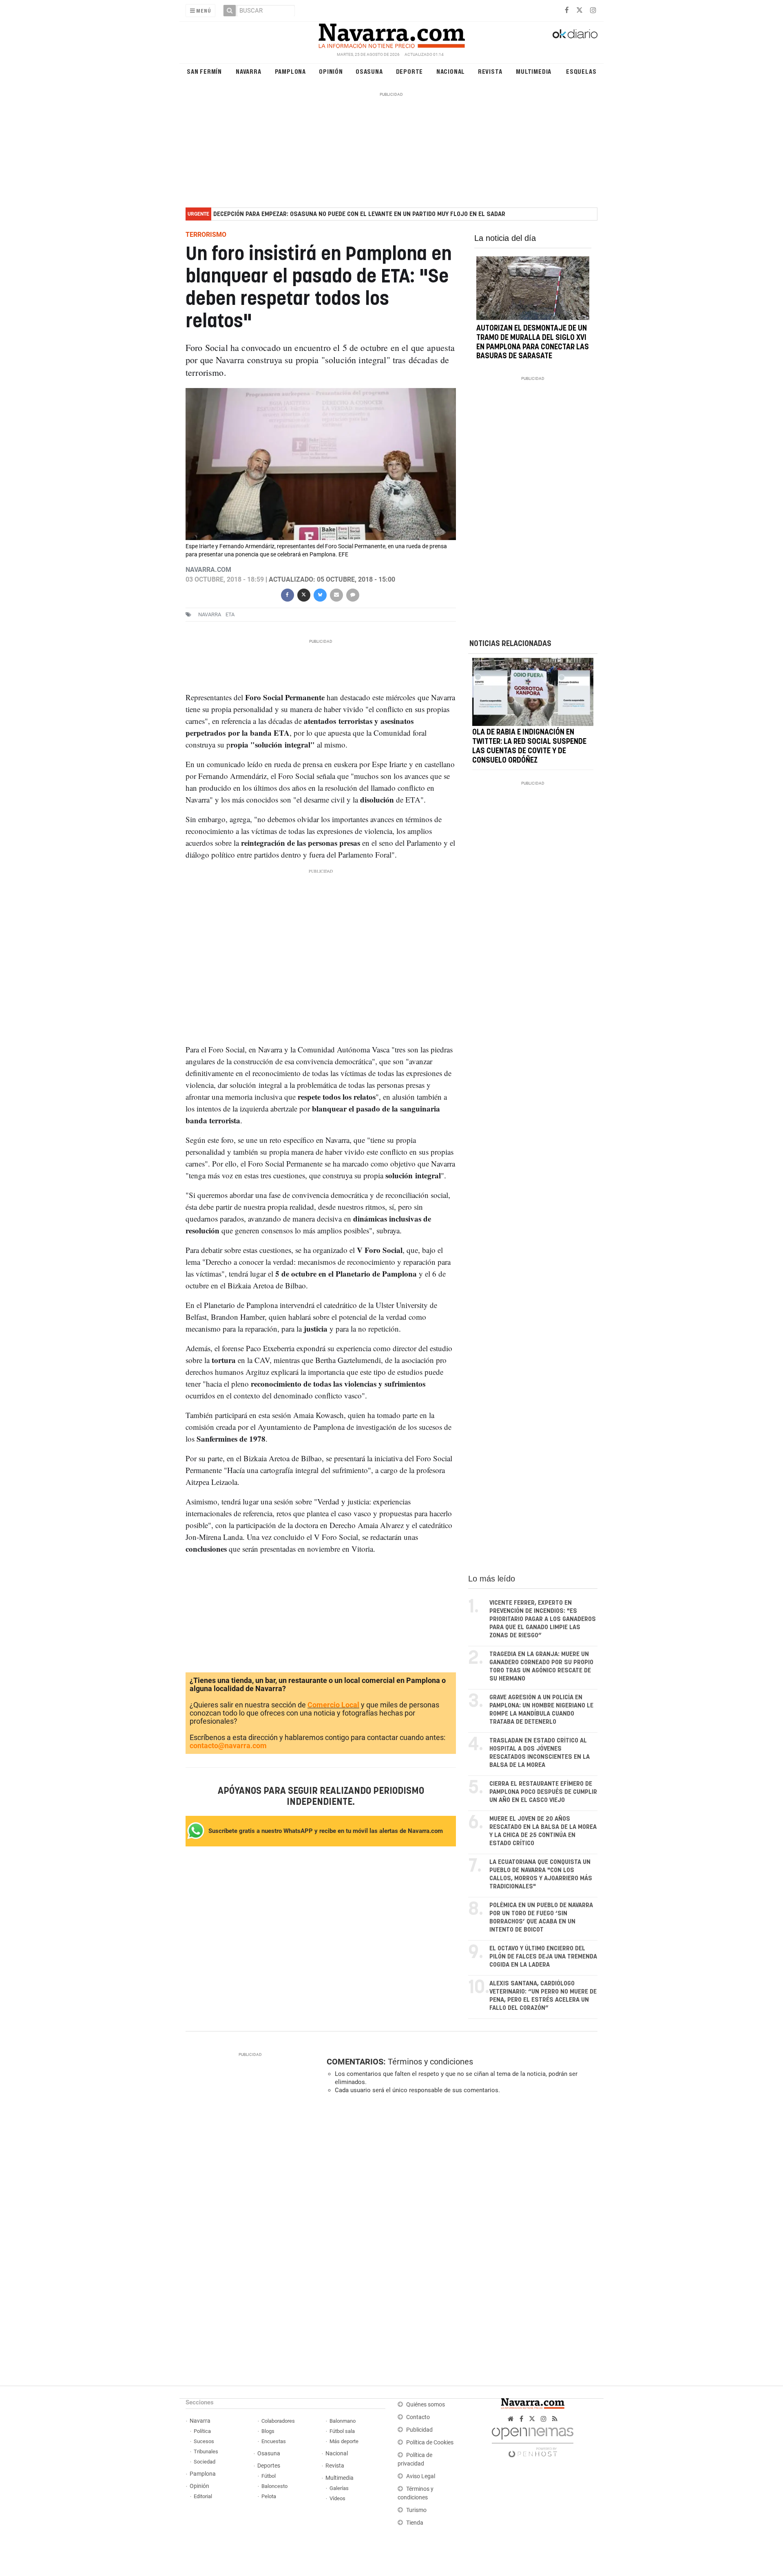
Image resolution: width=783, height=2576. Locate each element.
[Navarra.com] (391, 34)
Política (202, 2431)
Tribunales (206, 2451)
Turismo (416, 2510)
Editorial (203, 2496)
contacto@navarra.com (228, 1746)
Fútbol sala (342, 2431)
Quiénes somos (426, 2405)
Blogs (268, 2431)
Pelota (269, 2496)
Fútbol (269, 2476)
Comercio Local (333, 1705)
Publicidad (419, 2430)
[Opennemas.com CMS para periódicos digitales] (533, 2440)
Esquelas (581, 71)
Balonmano (343, 2421)
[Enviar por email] (336, 594)
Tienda (415, 2523)
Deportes (269, 2466)
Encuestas (274, 2441)
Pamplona (290, 71)
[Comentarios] (352, 594)
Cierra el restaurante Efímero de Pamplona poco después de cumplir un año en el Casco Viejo (543, 1792)
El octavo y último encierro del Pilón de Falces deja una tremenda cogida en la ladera (543, 1957)
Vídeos (337, 2498)
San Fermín (204, 71)
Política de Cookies (430, 2443)
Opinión (331, 71)
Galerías (339, 2488)
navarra (210, 614)
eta (230, 614)
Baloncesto (274, 2486)
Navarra (249, 71)
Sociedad (205, 2462)
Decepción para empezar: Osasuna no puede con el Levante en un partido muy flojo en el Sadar (359, 214)
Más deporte (344, 2441)
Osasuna (369, 71)
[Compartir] (287, 594)
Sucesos (204, 2441)
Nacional (451, 71)
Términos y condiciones (430, 2062)
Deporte (410, 71)
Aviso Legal (421, 2476)
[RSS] (555, 2419)
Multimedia (534, 71)
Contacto (418, 2417)
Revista (490, 71)
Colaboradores (278, 2421)
